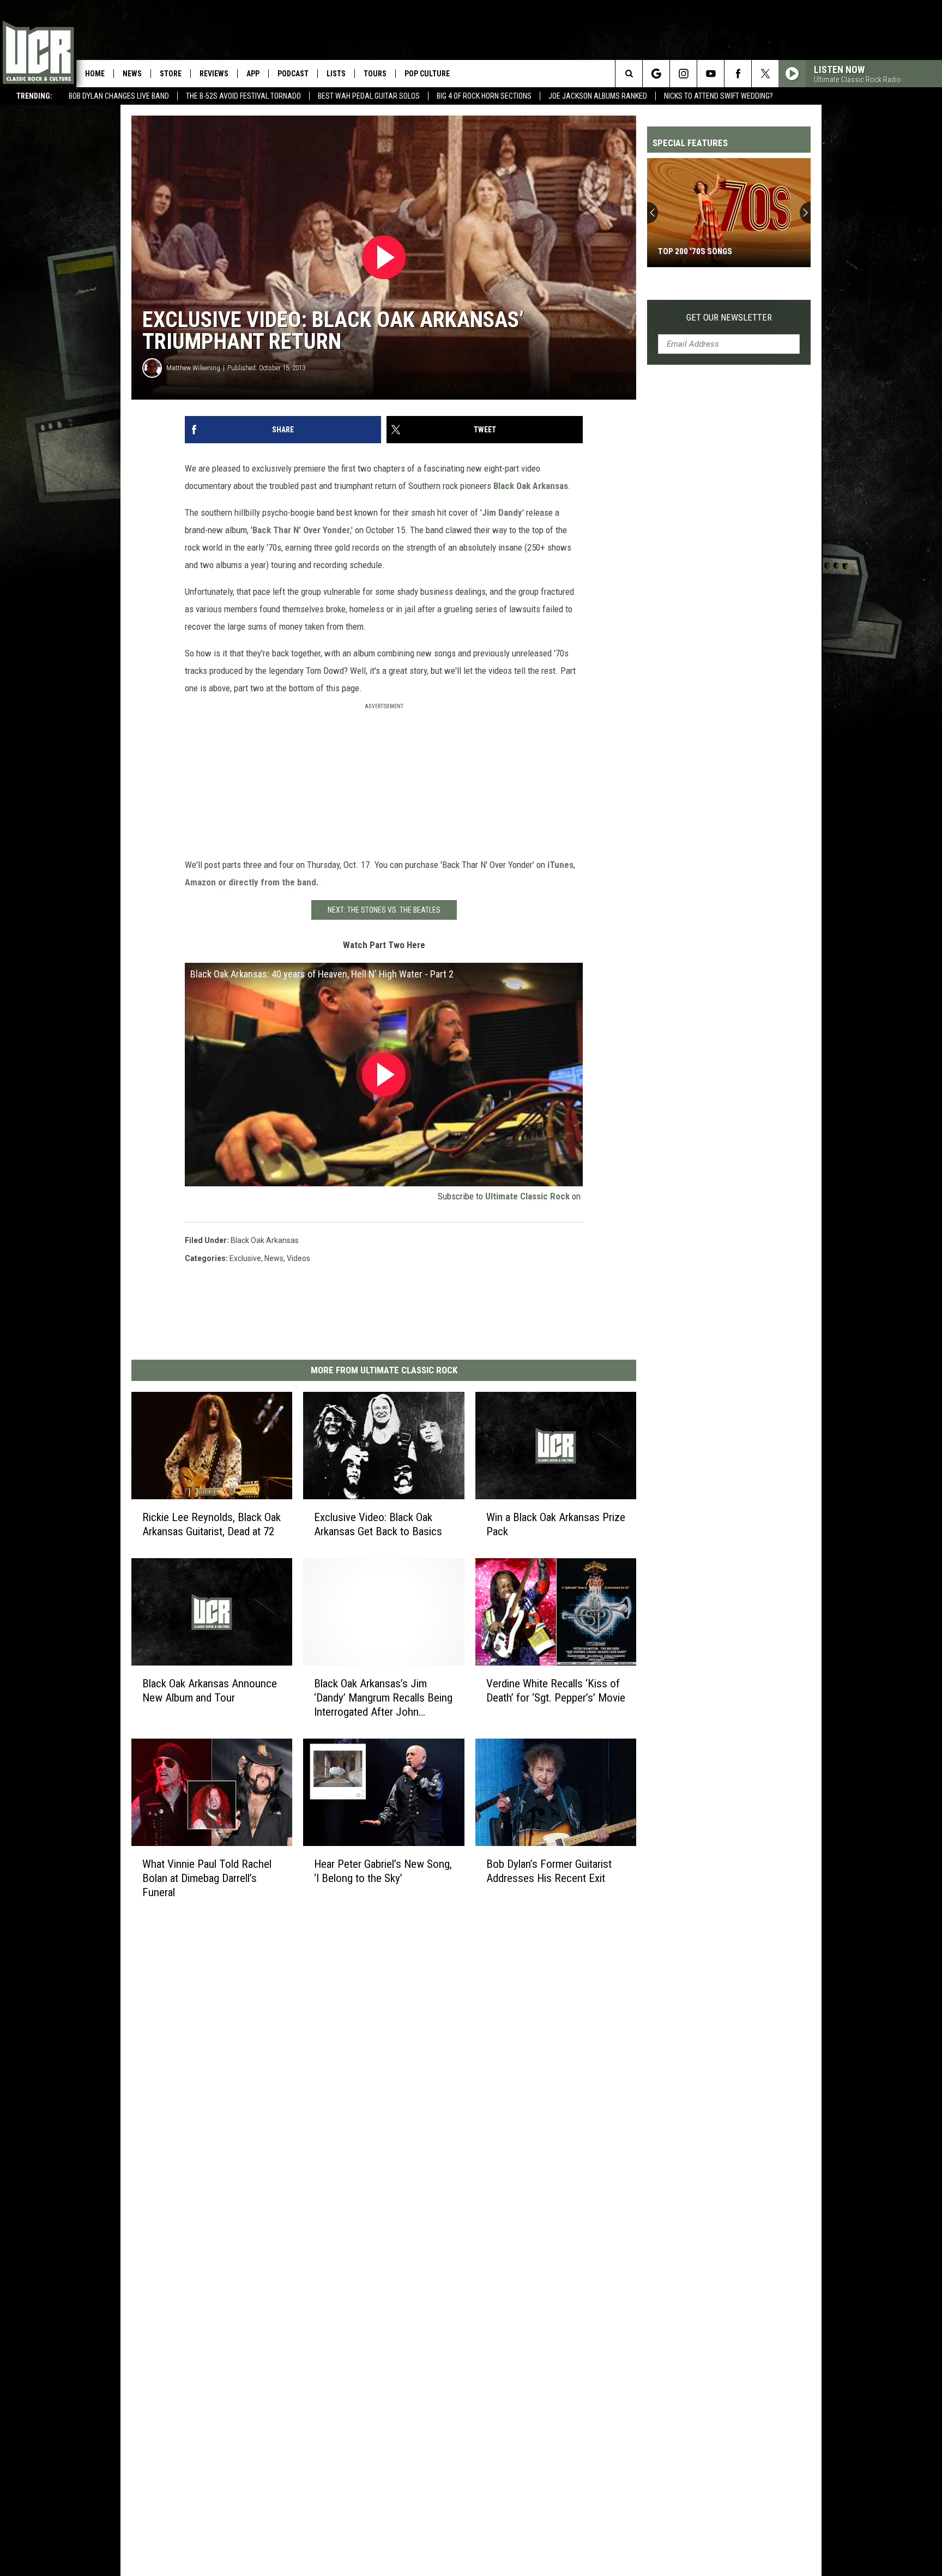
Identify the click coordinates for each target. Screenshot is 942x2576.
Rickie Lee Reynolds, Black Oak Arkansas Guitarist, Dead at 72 (212, 1524)
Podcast (293, 74)
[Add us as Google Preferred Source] (656, 74)
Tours (375, 74)
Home (95, 74)
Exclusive (245, 1258)
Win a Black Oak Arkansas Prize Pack (556, 1524)
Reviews (214, 74)
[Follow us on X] (765, 74)
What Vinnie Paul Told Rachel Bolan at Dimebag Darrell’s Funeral (207, 1878)
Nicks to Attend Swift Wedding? (718, 96)
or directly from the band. (268, 882)
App (253, 74)
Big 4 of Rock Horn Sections (484, 96)
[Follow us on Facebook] (738, 74)
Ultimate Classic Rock (527, 1196)
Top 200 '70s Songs (695, 251)
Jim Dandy (502, 512)
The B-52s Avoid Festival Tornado (243, 96)
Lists (336, 74)
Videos (298, 1258)
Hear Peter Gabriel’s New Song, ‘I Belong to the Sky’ (383, 1871)
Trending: (34, 96)
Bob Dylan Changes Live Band (119, 96)
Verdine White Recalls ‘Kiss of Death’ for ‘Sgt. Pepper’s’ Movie (556, 1690)
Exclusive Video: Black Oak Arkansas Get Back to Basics (378, 1524)
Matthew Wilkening (193, 368)
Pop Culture (427, 74)
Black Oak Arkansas (531, 486)
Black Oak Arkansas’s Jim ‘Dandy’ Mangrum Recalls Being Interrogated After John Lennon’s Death (383, 1697)
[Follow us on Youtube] (711, 74)
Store (171, 74)
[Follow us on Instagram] (683, 74)
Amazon (200, 882)
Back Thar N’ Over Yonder (301, 530)
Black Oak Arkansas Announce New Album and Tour (210, 1690)
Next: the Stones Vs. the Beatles (384, 910)
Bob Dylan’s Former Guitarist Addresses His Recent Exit (549, 1871)
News (132, 74)
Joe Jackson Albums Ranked (598, 96)
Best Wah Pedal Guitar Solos (369, 96)
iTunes (560, 865)
